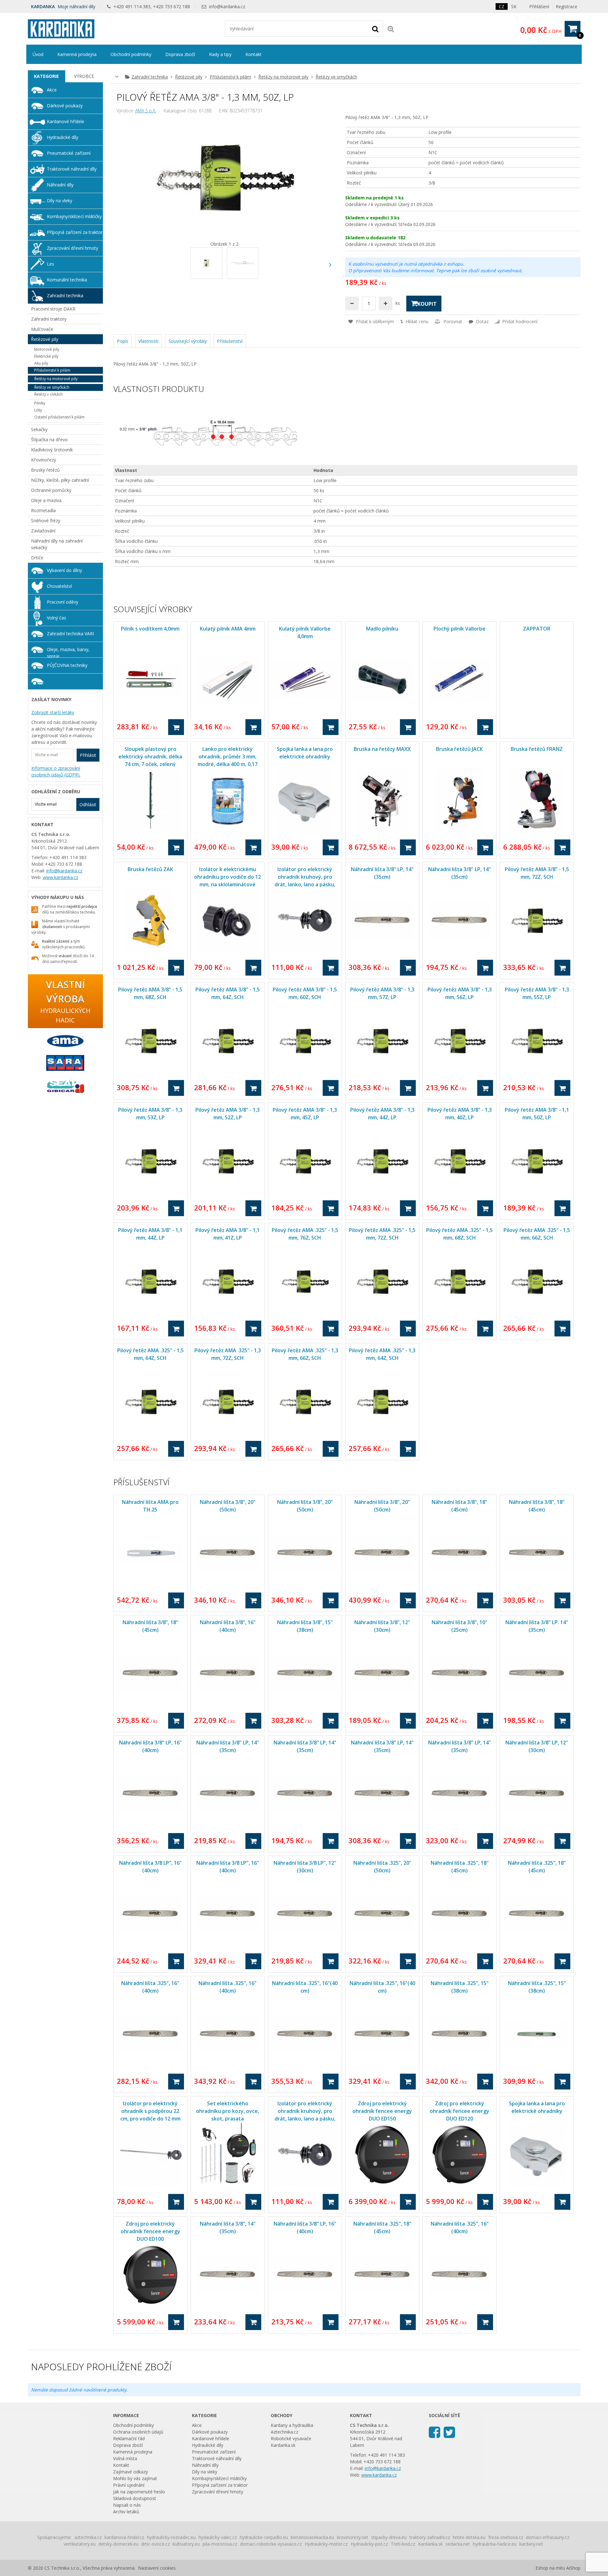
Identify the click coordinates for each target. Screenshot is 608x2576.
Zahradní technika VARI (70, 634)
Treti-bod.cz (403, 2544)
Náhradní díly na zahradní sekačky (57, 544)
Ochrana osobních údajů (138, 2432)
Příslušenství (230, 341)
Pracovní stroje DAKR (53, 309)
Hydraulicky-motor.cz (326, 2544)
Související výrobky (188, 341)
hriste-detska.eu (469, 2537)
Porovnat (452, 321)
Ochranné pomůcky (51, 490)
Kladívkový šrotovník (52, 450)
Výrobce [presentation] (84, 76)
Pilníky (40, 403)
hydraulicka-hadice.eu (495, 2544)
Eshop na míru (550, 2568)
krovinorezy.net (353, 2537)
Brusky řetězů (45, 470)
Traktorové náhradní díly (72, 169)
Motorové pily (47, 349)
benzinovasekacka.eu (312, 2537)
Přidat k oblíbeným (374, 321)
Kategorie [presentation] (46, 76)
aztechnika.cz (88, 2537)
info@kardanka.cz (227, 6)
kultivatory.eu (186, 2544)
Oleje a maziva (46, 500)
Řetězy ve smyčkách (336, 77)
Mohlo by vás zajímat (135, 2478)
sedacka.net (458, 2544)
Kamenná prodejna (77, 54)
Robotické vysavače (291, 2438)
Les (51, 264)
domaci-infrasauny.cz (548, 2537)
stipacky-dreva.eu (389, 2537)
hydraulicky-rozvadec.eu (171, 2537)
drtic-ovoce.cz (155, 2544)
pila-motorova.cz (220, 2544)
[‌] (330, 265)
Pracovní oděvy (63, 602)
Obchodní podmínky (131, 54)
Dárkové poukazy (65, 106)
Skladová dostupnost (135, 2498)
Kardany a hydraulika (292, 2425)
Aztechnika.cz (285, 2432)
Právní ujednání (129, 2485)
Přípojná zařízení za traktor (75, 232)
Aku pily (41, 363)
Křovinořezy (44, 460)
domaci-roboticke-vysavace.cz (271, 2544)
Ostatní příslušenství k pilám (59, 417)
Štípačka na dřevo (49, 440)
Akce (52, 90)
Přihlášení (539, 6)
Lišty (38, 410)
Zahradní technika (150, 77)
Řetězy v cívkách (48, 394)
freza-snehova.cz (506, 2537)
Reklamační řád (129, 2438)
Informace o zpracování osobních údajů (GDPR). (56, 771)
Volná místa (125, 2458)
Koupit (427, 304)
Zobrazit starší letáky (53, 712)
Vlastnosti (148, 341)
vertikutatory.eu (80, 2544)
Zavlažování (43, 531)
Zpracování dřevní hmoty (73, 248)
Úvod (38, 54)
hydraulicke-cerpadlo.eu (264, 2537)
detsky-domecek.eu (118, 2544)
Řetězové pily (189, 77)
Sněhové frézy (46, 521)
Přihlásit (88, 755)
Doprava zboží (180, 54)
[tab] (47, 76)
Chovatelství (59, 586)
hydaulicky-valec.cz (218, 2537)
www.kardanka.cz (60, 877)
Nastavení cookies (157, 2568)
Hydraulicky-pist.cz (369, 2544)
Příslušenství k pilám (230, 77)
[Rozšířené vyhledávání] (391, 29)
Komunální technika (67, 280)
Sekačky (39, 429)
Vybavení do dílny (64, 570)
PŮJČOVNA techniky (67, 665)
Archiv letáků (126, 2512)
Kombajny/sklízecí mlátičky (74, 216)
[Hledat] (375, 28)
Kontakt (253, 54)
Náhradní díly (60, 185)
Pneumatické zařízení (69, 153)
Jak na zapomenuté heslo (139, 2492)
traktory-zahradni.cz (430, 2537)
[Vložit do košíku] (176, 727)
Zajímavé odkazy (130, 2472)
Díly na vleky (60, 201)
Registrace (567, 6)
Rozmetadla (43, 510)
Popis (123, 341)
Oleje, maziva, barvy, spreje (68, 652)
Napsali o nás (127, 2505)
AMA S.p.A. (146, 111)
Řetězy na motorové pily (283, 77)
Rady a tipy (220, 54)
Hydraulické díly (63, 137)
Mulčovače (42, 329)
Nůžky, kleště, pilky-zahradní (60, 480)
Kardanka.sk (283, 2445)
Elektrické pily (46, 356)
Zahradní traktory (49, 319)
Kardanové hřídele (66, 121)
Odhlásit (88, 804)
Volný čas (57, 618)
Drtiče (37, 558)
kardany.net (531, 2544)
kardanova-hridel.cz (124, 2537)
